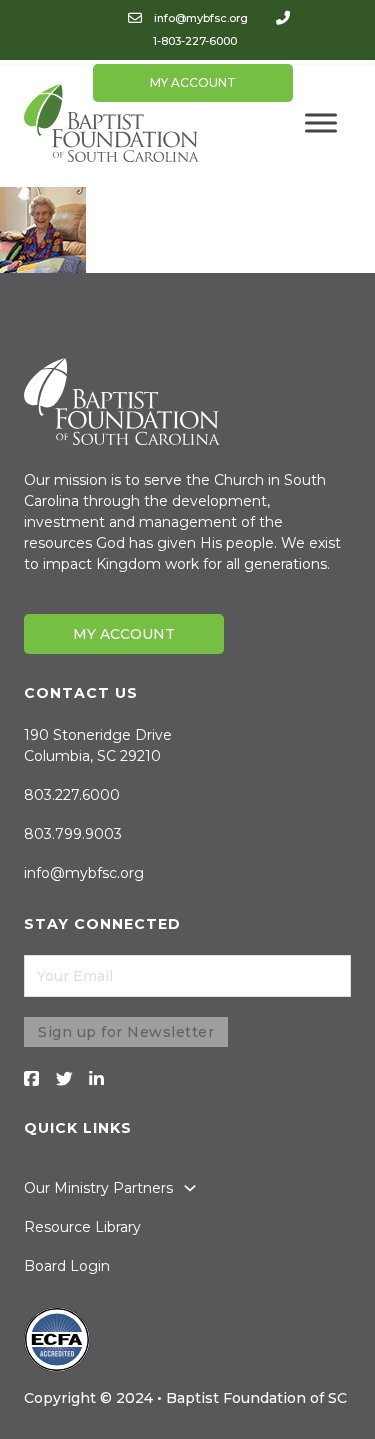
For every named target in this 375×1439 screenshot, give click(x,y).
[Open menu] (321, 123)
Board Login (67, 1266)
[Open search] (309, 75)
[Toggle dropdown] (190, 1188)
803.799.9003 (73, 834)
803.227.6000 (72, 795)
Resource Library (82, 1227)
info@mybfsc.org (201, 18)
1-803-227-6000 (195, 41)
